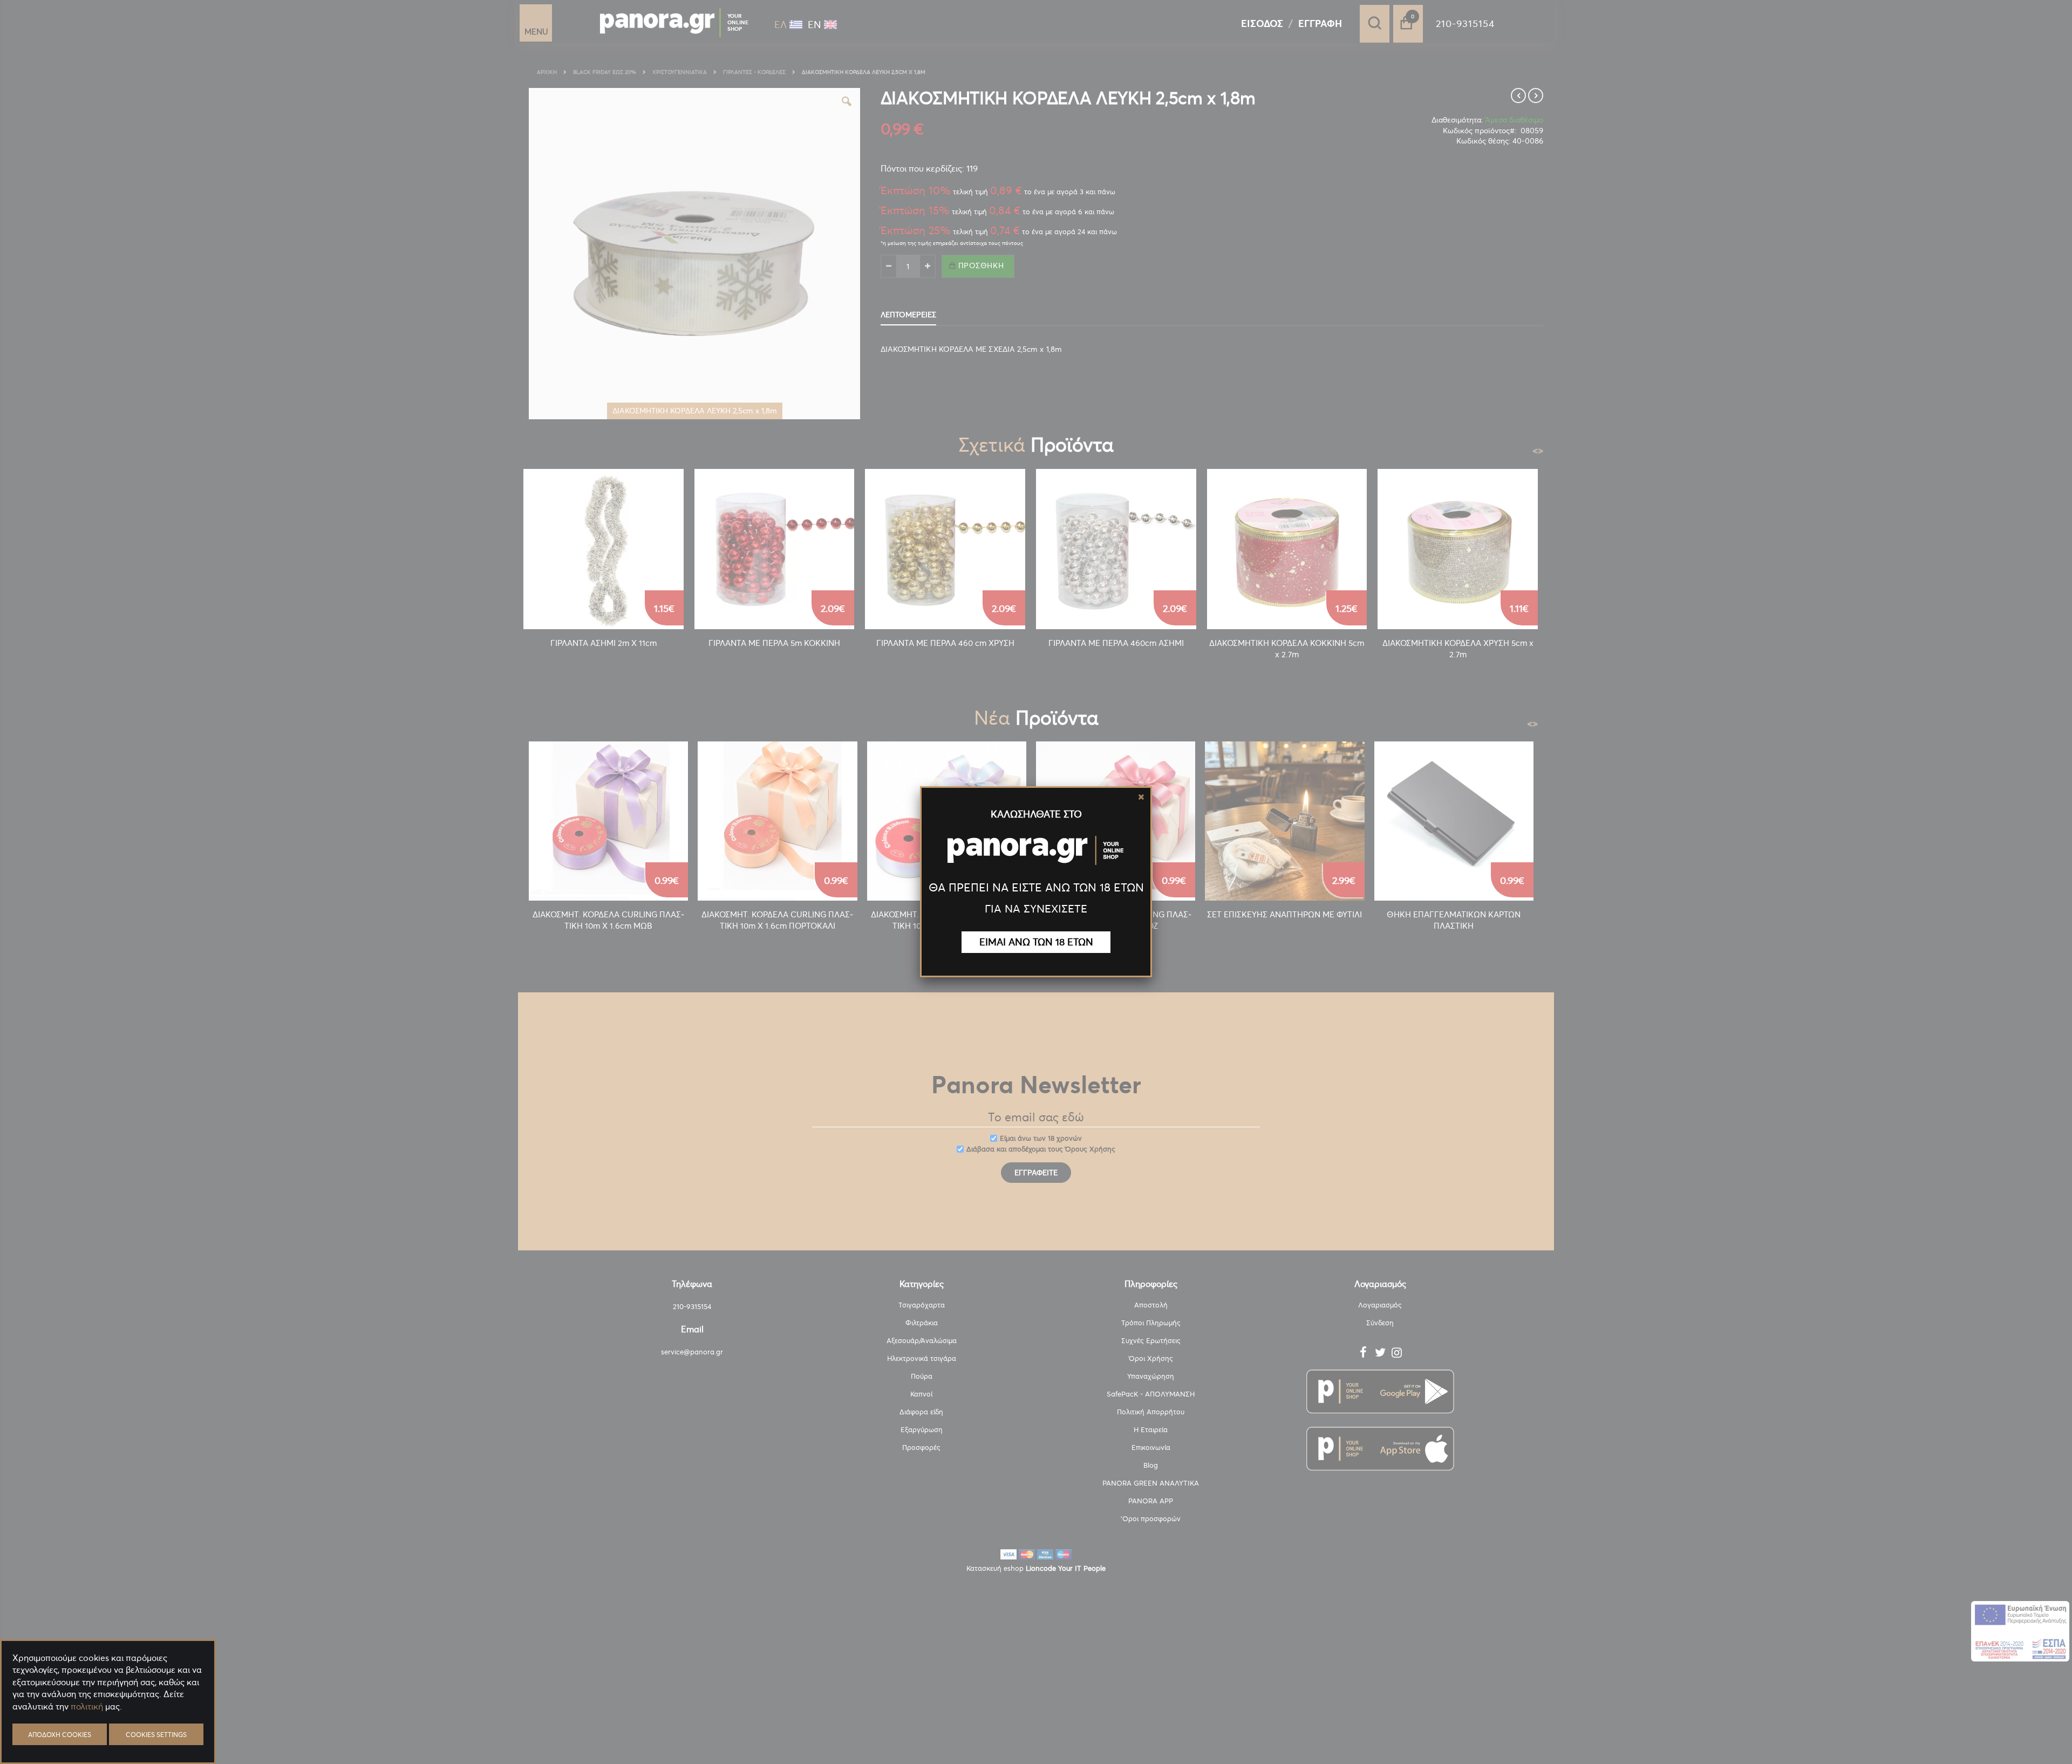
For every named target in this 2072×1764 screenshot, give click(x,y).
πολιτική (87, 1706)
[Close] (1141, 797)
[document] (108, 1732)
